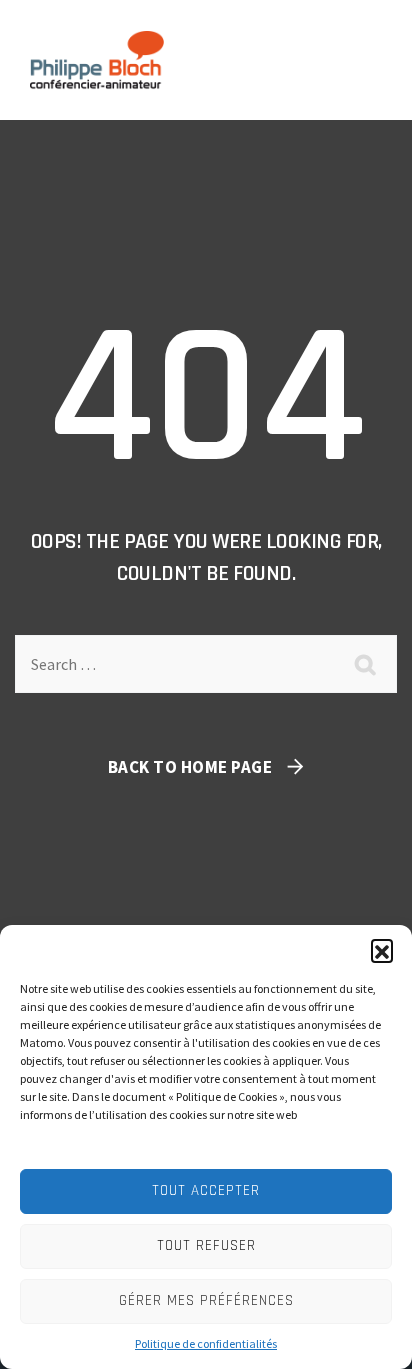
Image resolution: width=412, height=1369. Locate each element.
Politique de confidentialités (206, 1343)
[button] (382, 950)
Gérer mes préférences (206, 1300)
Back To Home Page (190, 767)
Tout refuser (206, 1245)
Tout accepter (206, 1190)
